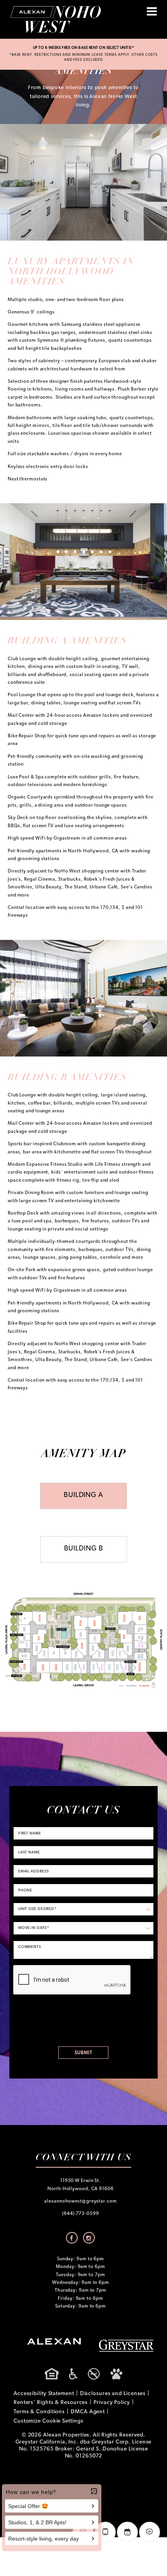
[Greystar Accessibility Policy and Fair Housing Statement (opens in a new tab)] (83, 2374)
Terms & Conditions (39, 2412)
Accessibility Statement (44, 2394)
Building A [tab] (83, 1495)
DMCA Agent (88, 2412)
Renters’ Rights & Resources (51, 2403)
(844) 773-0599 (81, 2214)
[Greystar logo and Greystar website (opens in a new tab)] (126, 2346)
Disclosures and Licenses (113, 2394)
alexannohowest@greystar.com (80, 2201)
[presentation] (72, 1980)
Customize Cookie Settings (49, 2421)
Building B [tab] (84, 1549)
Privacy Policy (112, 2403)
